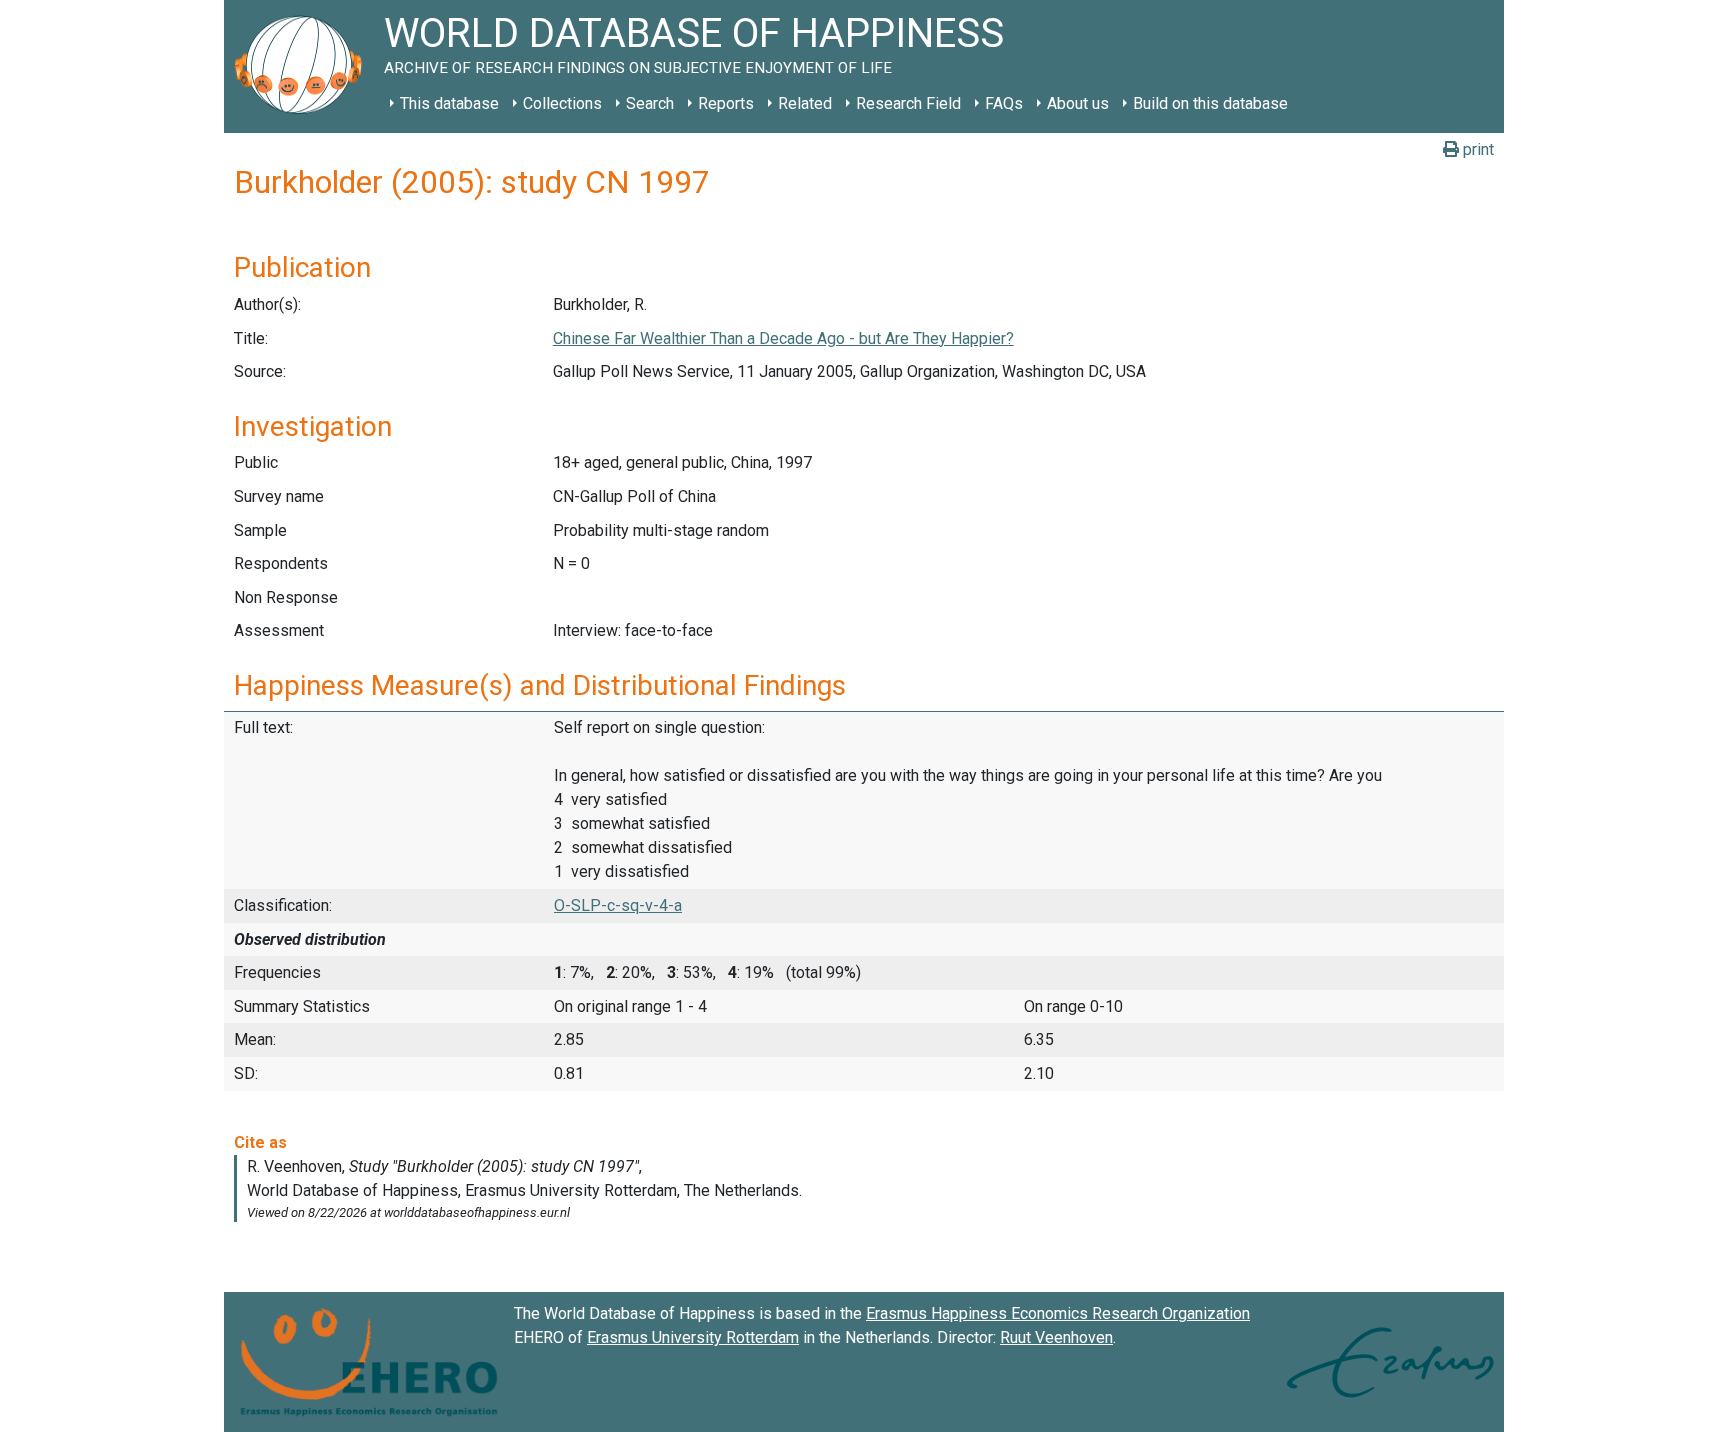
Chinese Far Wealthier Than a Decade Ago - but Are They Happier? (783, 338)
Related (805, 103)
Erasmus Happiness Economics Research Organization (1058, 1313)
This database (449, 103)
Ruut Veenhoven (1056, 1337)
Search (650, 103)
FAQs (1004, 103)
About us (1078, 103)
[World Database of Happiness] (304, 66)
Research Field (908, 103)
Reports (726, 103)
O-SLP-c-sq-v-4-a (618, 905)
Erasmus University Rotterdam (693, 1337)
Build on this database (1210, 103)
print (1476, 149)
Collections (562, 103)
